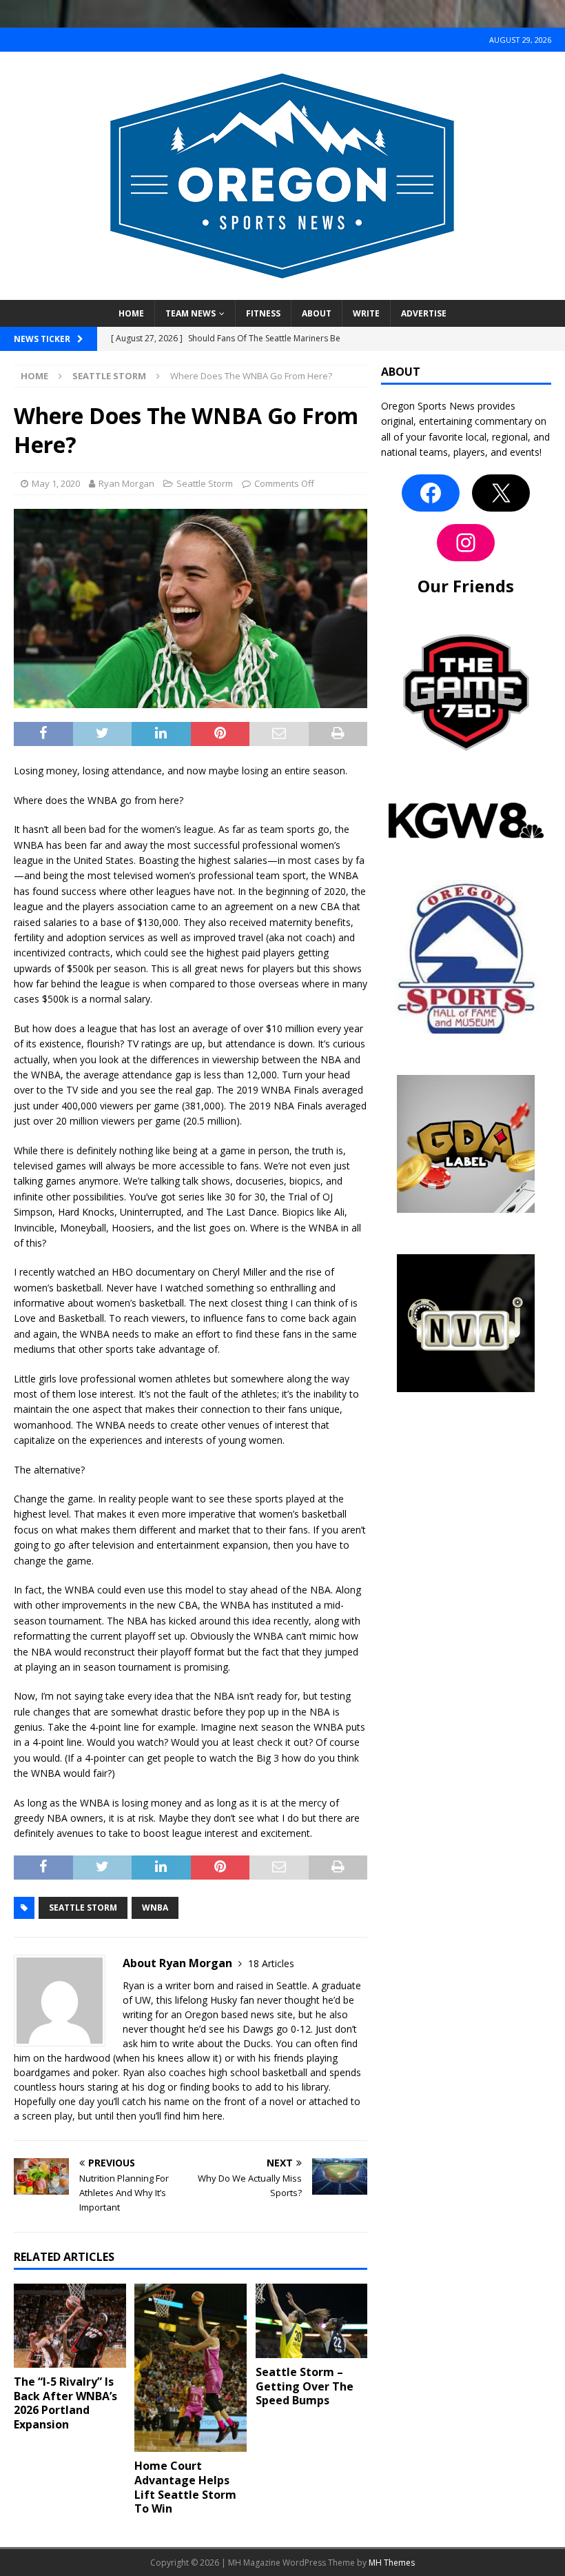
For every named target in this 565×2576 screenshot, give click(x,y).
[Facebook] (431, 493)
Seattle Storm (205, 483)
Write (366, 313)
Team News (191, 313)
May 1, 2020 (56, 483)
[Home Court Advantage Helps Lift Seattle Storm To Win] (191, 2368)
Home (131, 313)
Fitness (263, 313)
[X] (501, 493)
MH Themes (392, 2563)
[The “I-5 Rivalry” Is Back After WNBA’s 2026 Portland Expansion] (70, 2326)
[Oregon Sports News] (282, 292)
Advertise (424, 313)
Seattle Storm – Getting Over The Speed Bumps (305, 2386)
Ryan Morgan (126, 483)
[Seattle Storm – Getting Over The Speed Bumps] (312, 2321)
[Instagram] (466, 543)
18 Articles (271, 1963)
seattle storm (83, 1908)
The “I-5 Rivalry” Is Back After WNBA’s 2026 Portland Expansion (65, 2403)
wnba (155, 1908)
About (317, 313)
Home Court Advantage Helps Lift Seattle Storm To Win (185, 2487)
